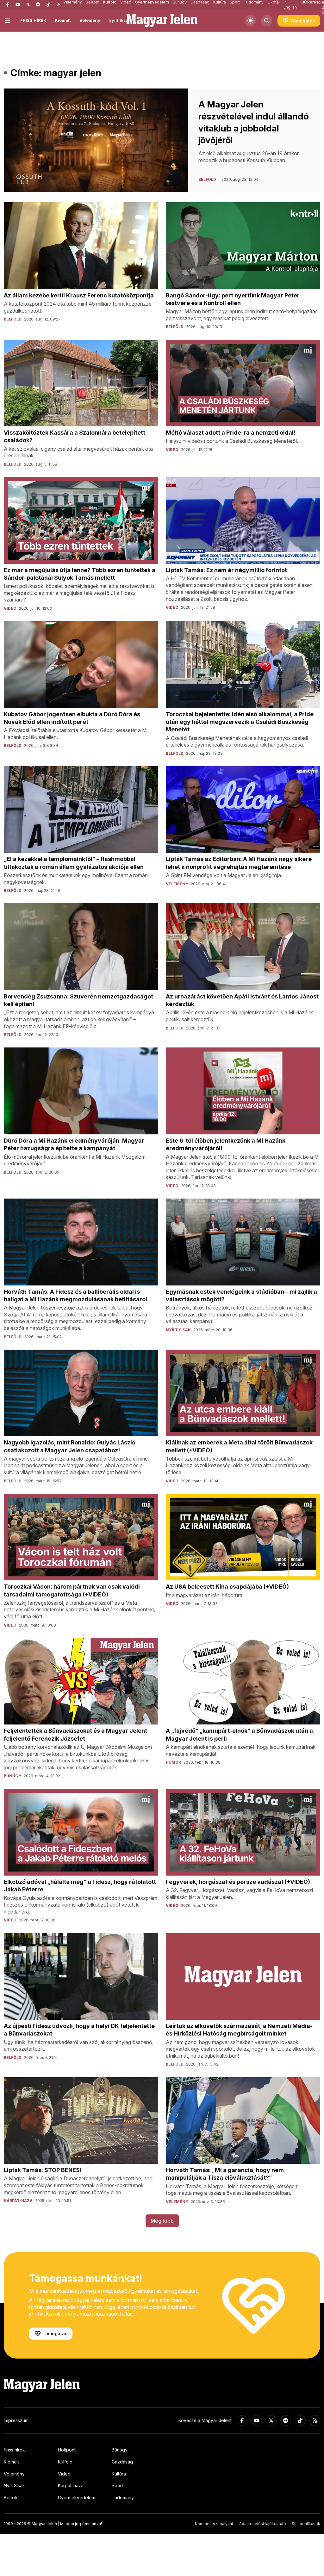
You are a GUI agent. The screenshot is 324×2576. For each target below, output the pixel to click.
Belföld (11, 2497)
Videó (64, 2474)
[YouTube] (18, 5)
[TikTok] (48, 5)
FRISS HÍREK (33, 20)
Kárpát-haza (71, 2485)
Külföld (65, 2462)
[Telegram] (38, 5)
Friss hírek (14, 2450)
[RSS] (58, 5)
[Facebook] (8, 5)
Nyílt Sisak (120, 20)
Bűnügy (120, 2450)
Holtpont (67, 2450)
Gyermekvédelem (77, 2497)
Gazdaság (122, 2462)
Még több (162, 2221)
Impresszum (16, 2420)
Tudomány (123, 2497)
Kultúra (119, 2474)
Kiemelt (63, 20)
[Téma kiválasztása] (250, 21)
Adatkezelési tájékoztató (263, 2524)
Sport (117, 2485)
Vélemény (90, 20)
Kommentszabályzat (214, 2524)
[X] (28, 5)
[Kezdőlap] (162, 21)
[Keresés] (267, 21)
